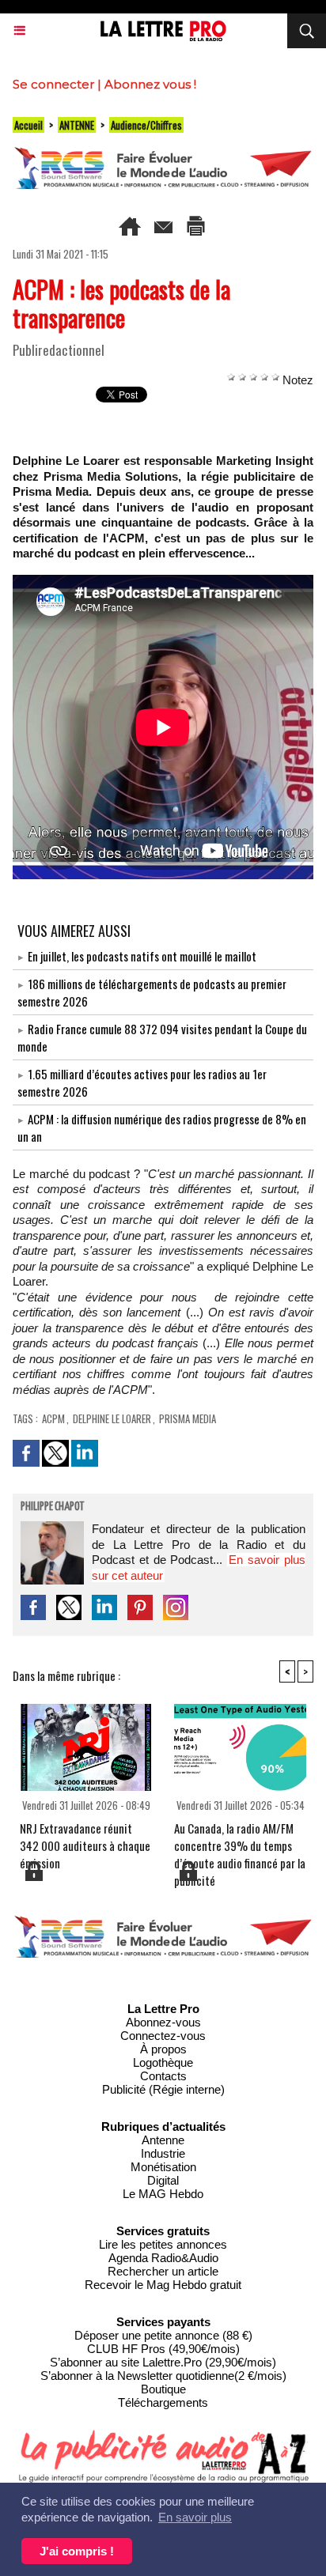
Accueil (28, 125)
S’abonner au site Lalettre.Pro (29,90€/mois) (163, 2362)
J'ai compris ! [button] (77, 2551)
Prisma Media (188, 1418)
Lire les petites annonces (163, 2244)
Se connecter (53, 84)
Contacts (163, 2076)
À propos (163, 2049)
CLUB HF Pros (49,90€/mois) (163, 2349)
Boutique (163, 2389)
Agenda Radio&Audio (163, 2258)
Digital (163, 2180)
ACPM (53, 1418)
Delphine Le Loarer (112, 1418)
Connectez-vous (163, 2036)
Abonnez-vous (163, 2022)
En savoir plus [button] (195, 2517)
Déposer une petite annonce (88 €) (163, 2335)
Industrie (163, 2153)
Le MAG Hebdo (163, 2194)
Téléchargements (163, 2402)
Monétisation (163, 2167)
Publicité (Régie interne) (163, 2089)
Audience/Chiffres (146, 125)
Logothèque (163, 2062)
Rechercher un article (163, 2271)
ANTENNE (77, 125)
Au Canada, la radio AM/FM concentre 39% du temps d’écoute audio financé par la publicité (240, 1839)
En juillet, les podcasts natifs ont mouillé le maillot (142, 956)
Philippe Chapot (52, 1507)
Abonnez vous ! (150, 84)
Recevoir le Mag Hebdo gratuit (163, 2285)
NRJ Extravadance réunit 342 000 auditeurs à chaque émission (85, 1839)
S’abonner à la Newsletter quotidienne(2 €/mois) (163, 2376)
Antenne (163, 2140)
